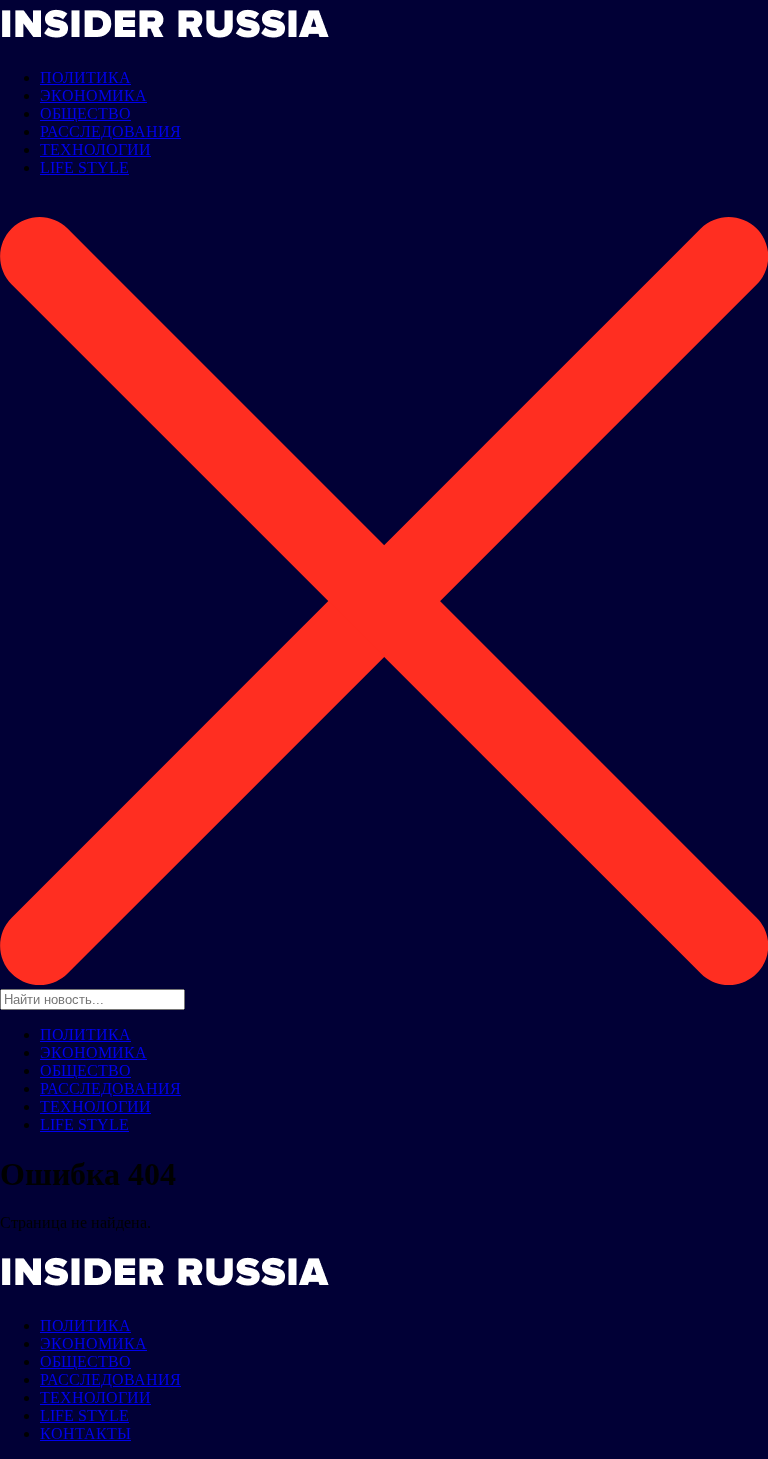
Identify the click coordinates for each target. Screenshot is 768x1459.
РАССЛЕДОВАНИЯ (110, 131)
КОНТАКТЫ (85, 1433)
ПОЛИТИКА (85, 77)
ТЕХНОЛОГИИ (95, 149)
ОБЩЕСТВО (85, 113)
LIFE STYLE (84, 167)
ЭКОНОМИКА (93, 95)
